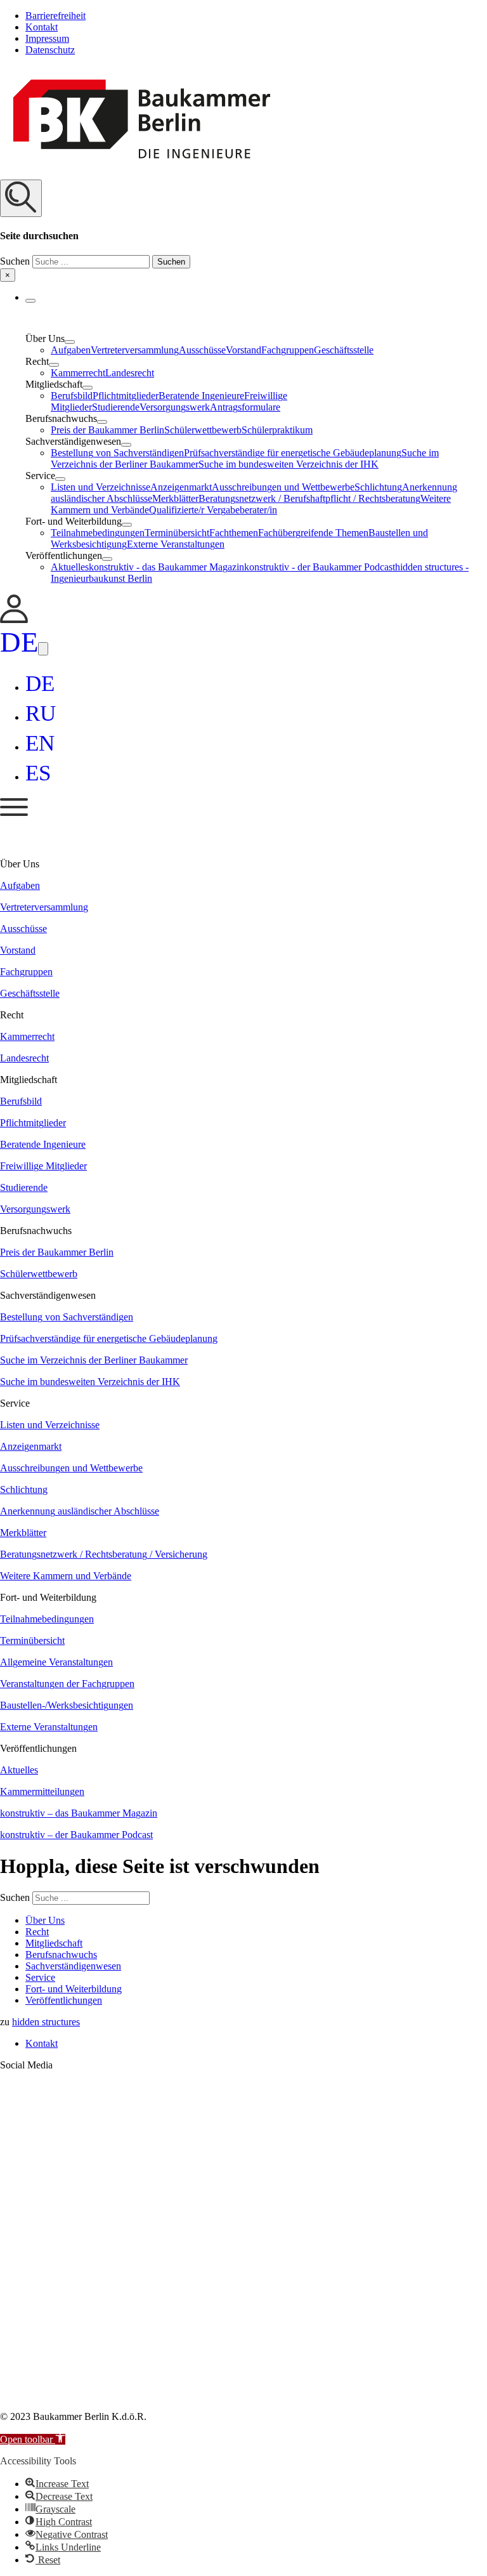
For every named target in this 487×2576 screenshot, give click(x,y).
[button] (243, 231)
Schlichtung (378, 487)
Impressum (47, 38)
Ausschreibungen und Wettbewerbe (283, 487)
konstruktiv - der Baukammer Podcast (320, 567)
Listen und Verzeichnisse (101, 487)
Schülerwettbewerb (203, 430)
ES (38, 773)
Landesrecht (130, 373)
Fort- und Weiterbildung (74, 1989)
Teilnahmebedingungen (98, 533)
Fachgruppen (288, 350)
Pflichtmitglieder (126, 396)
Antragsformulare (245, 407)
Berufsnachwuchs (61, 1955)
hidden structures (46, 2022)
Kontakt (42, 27)
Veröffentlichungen (64, 2000)
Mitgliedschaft (54, 1943)
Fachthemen (234, 533)
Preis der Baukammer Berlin (107, 430)
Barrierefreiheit (55, 16)
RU (41, 713)
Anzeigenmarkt (181, 487)
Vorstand (243, 350)
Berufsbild (72, 396)
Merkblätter (175, 498)
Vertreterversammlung (135, 350)
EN (40, 743)
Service (40, 1977)
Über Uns (45, 1920)
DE (19, 642)
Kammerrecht (78, 373)
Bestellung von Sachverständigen (117, 453)
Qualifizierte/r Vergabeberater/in (213, 510)
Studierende (116, 407)
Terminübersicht (177, 533)
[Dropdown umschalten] (30, 301)
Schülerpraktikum (277, 430)
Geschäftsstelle (344, 350)
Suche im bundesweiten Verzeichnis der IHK (289, 464)
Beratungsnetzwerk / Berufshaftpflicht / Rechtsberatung (309, 498)
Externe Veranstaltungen (176, 544)
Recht (37, 1932)
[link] (14, 620)
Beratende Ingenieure (201, 396)
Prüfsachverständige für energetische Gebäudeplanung (293, 453)
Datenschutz (50, 50)
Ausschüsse (202, 350)
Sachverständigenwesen (73, 1966)
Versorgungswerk (175, 407)
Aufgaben (71, 350)
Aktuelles (70, 567)
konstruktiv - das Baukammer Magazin (166, 567)
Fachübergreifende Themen (313, 533)
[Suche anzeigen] (21, 198)
